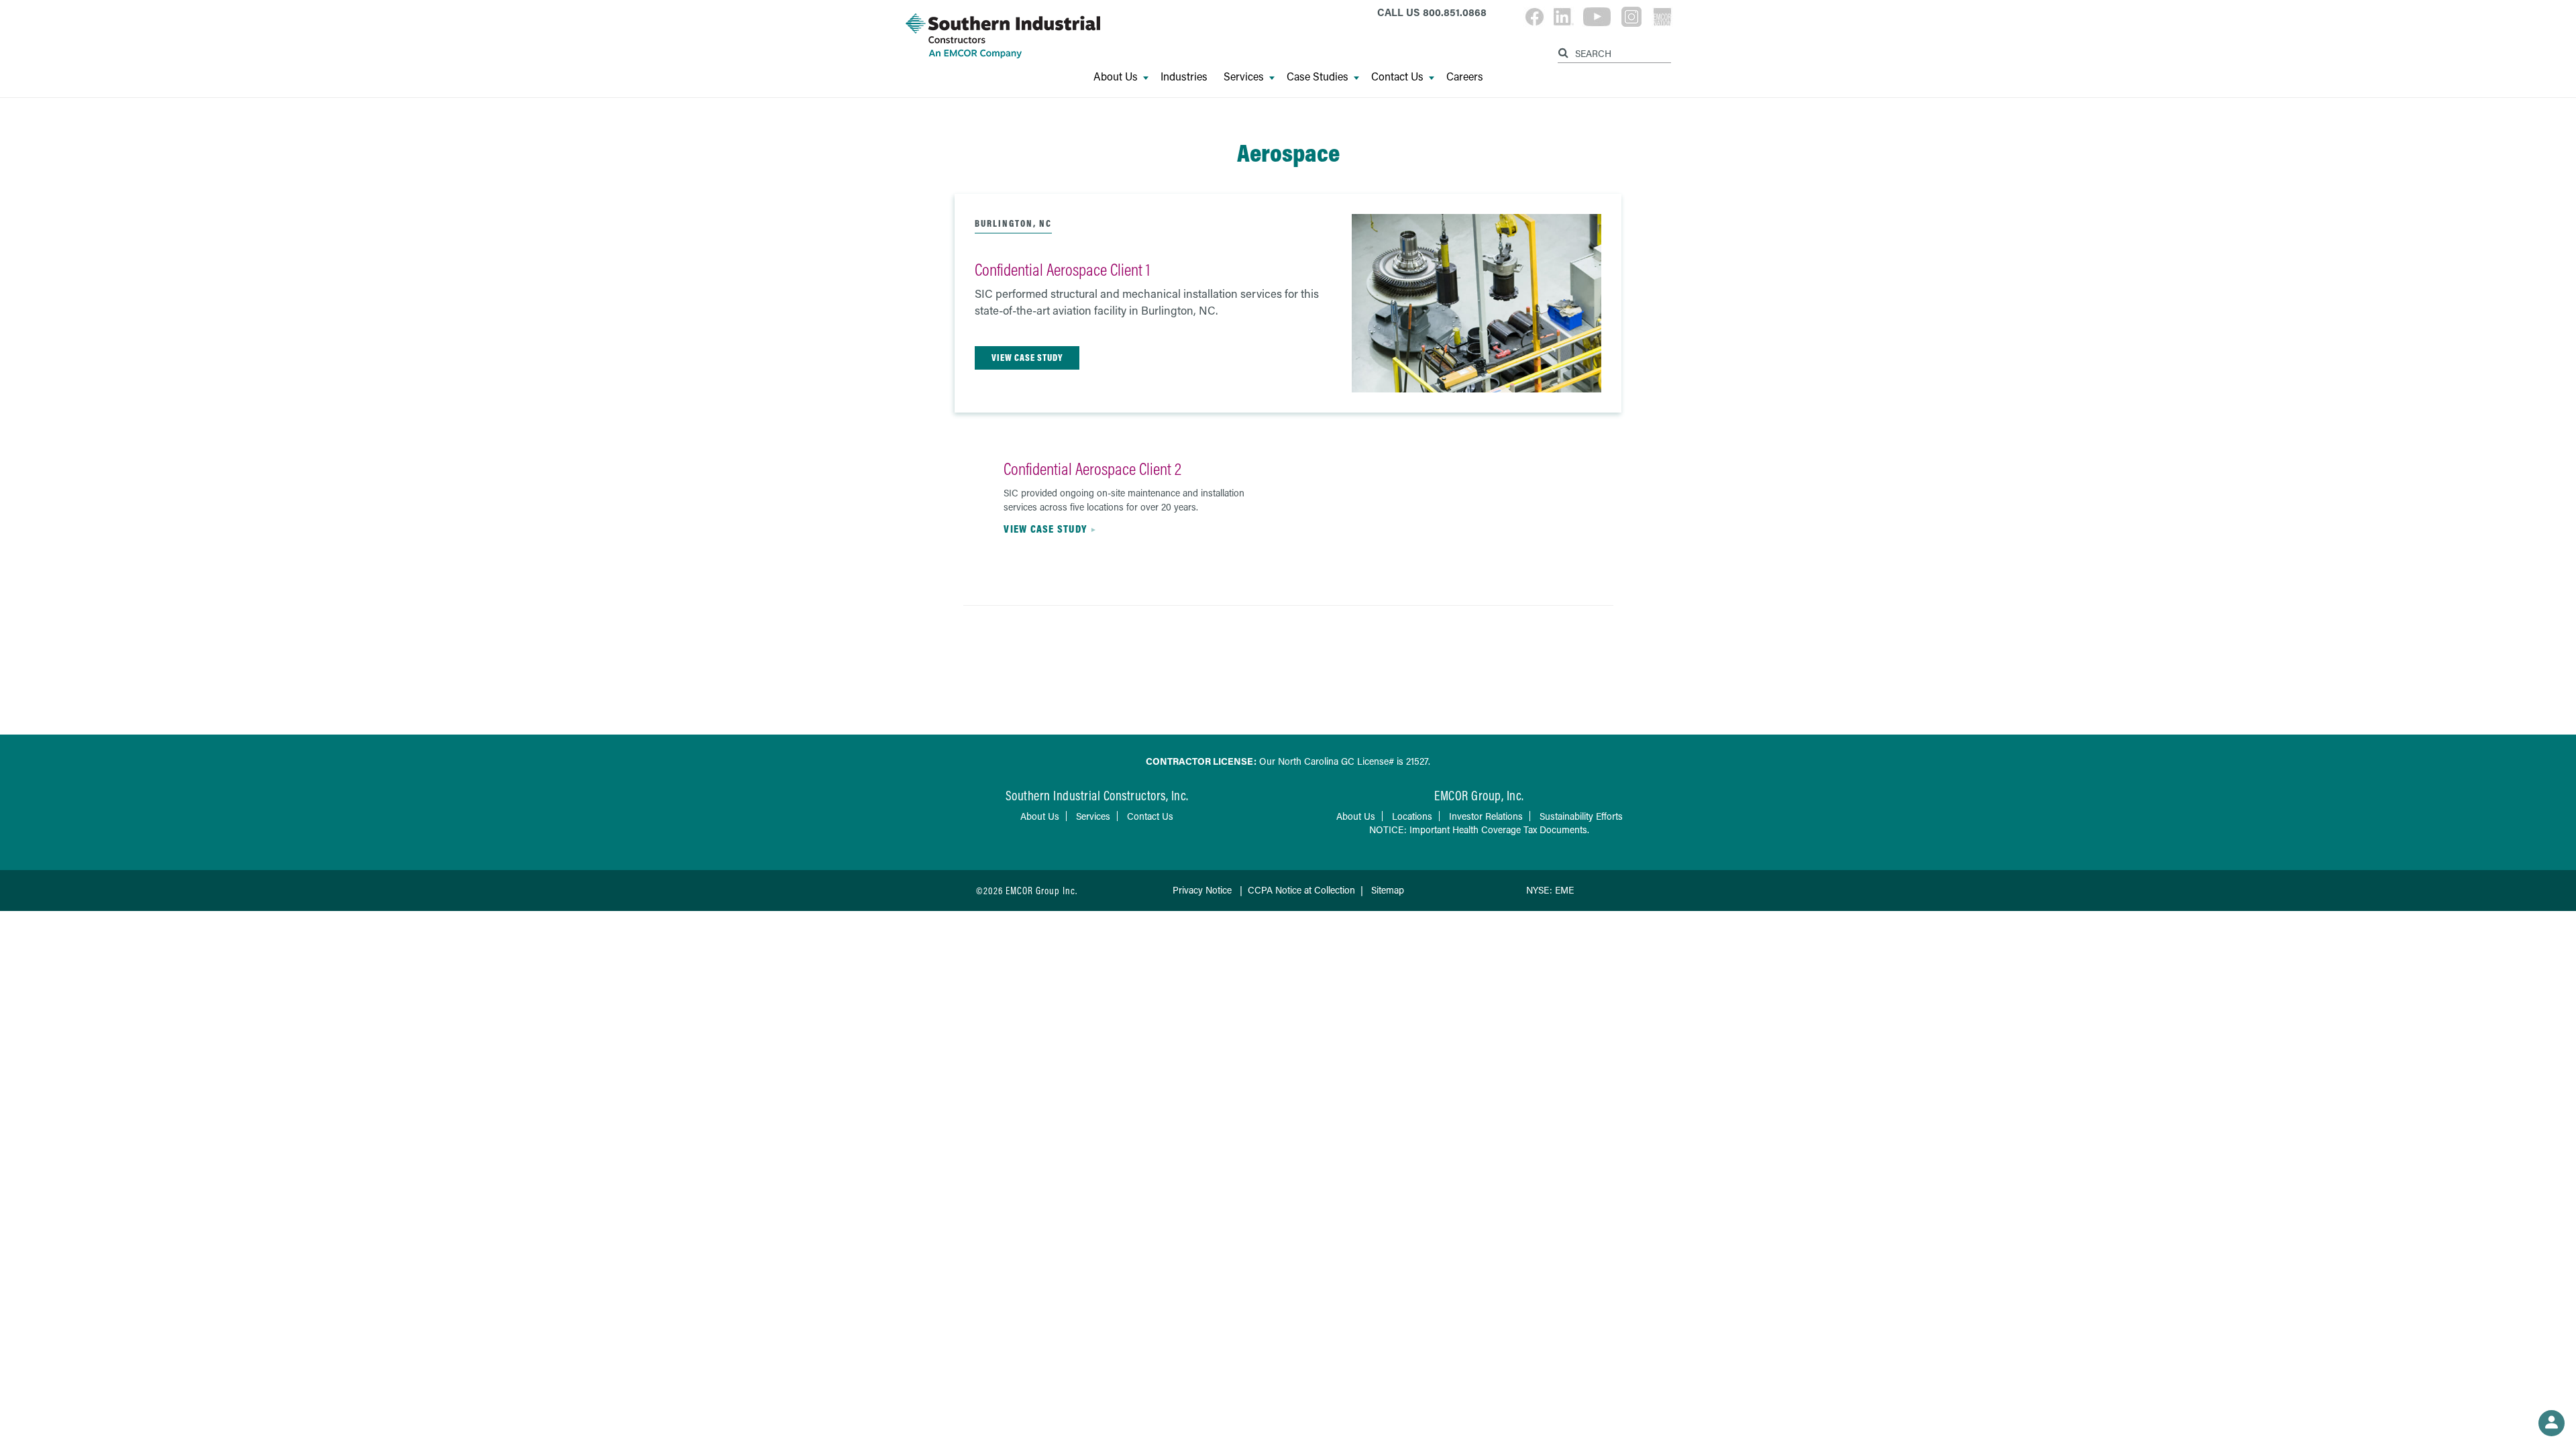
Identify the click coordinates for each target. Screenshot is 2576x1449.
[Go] (1565, 51)
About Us (1116, 76)
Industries (1184, 76)
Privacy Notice (1202, 890)
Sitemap (1388, 890)
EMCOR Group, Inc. (1479, 795)
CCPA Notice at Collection (1301, 890)
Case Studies (1318, 76)
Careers (1465, 76)
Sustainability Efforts (1581, 816)
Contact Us (1397, 76)
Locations (1412, 816)
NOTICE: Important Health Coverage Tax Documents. (1479, 829)
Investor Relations (1486, 816)
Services (1244, 76)
